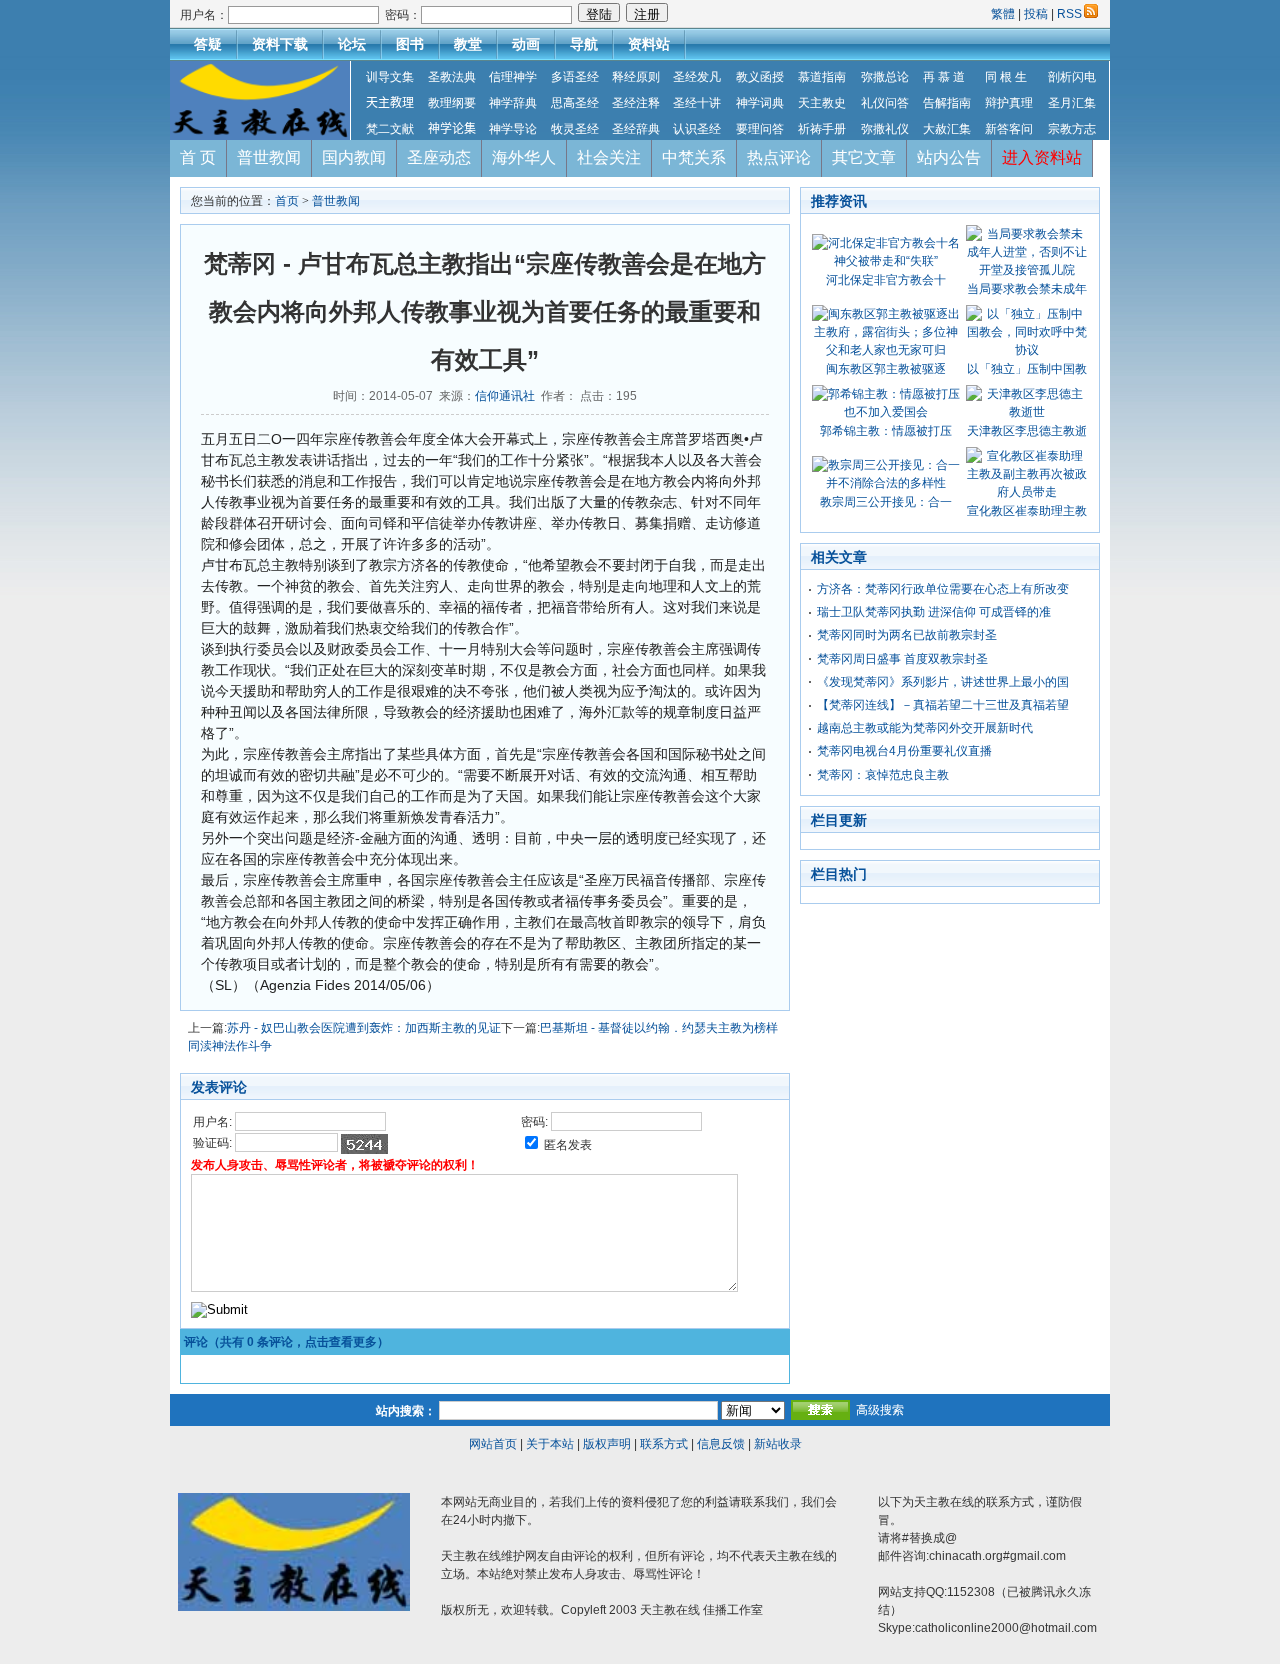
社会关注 (609, 157)
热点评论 (779, 157)
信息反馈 (721, 1444)
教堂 (468, 44)
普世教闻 (269, 157)
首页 (287, 201)
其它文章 (864, 157)
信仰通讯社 (505, 396)
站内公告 (949, 157)
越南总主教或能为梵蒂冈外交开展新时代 (925, 728)
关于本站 (550, 1444)
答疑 (208, 44)
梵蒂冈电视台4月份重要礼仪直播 (904, 751)
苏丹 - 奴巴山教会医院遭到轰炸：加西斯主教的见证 (364, 1028)
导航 (584, 44)
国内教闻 (354, 157)
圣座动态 (439, 157)
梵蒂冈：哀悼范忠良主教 (883, 775)
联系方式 (664, 1444)
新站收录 (778, 1444)
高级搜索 (880, 1410)
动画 (526, 44)
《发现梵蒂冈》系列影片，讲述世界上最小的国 (943, 682)
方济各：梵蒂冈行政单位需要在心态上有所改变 (943, 589)
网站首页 (493, 1444)
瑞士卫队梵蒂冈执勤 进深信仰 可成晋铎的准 (934, 612)
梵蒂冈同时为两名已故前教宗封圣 (907, 635)
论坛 (352, 44)
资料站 (649, 44)
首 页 (198, 157)
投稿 (1036, 14)
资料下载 (280, 44)
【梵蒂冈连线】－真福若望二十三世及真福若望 (943, 705)
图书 (410, 44)
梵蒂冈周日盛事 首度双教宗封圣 (902, 659)
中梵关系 (694, 157)
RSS (1069, 14)
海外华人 (524, 157)
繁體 (1004, 14)
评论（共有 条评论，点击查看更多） (286, 1342)
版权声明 (607, 1444)
